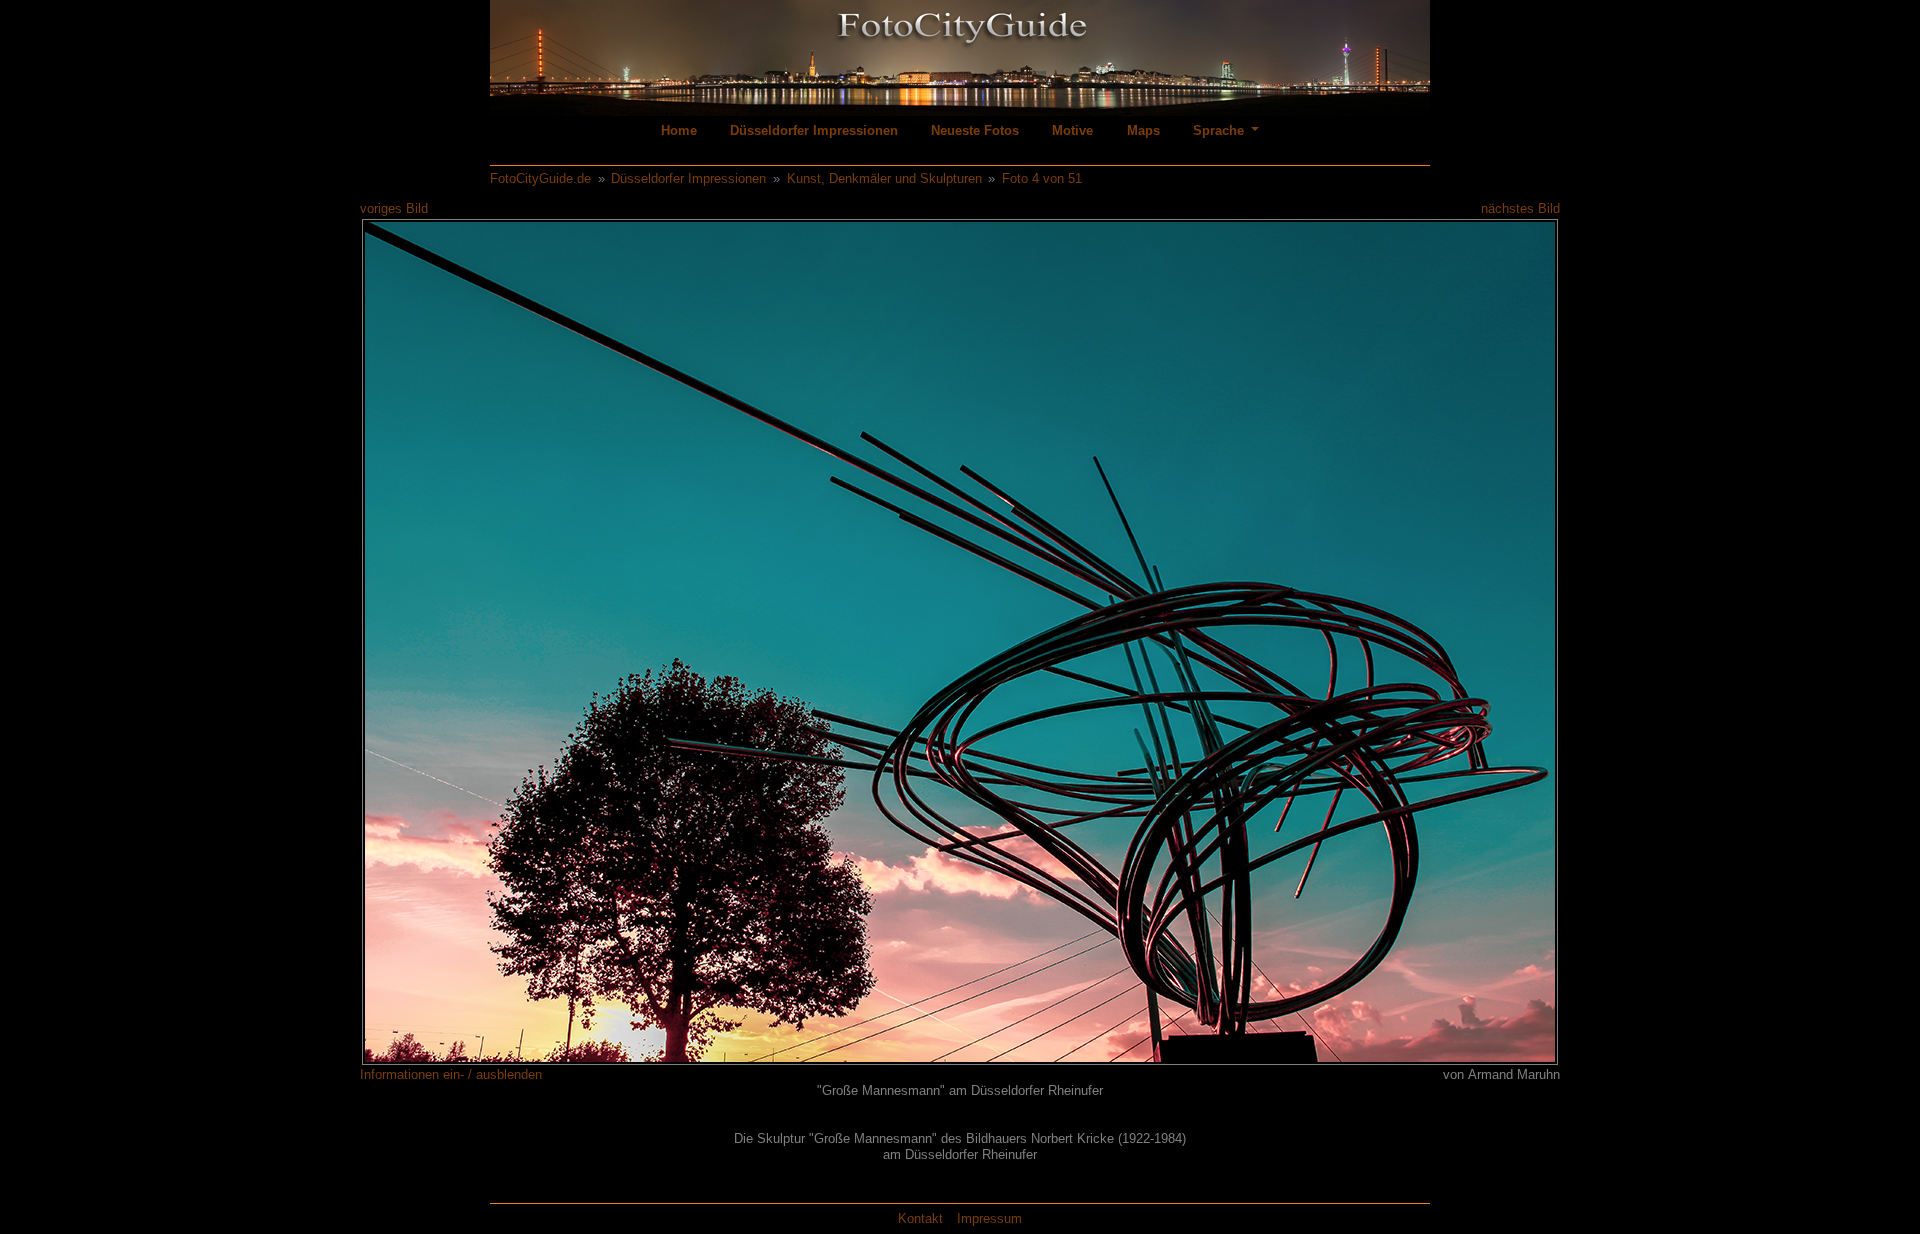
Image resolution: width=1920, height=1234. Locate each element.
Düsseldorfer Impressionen (814, 130)
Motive (1072, 130)
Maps (1143, 130)
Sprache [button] (1220, 130)
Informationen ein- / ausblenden (451, 1074)
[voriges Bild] (433, 640)
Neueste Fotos (975, 130)
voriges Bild (394, 208)
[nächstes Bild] (1487, 640)
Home (679, 130)
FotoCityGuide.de (540, 178)
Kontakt (920, 1218)
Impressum (989, 1218)
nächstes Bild (1520, 208)
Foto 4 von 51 (1042, 178)
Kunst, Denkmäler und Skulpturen (884, 178)
